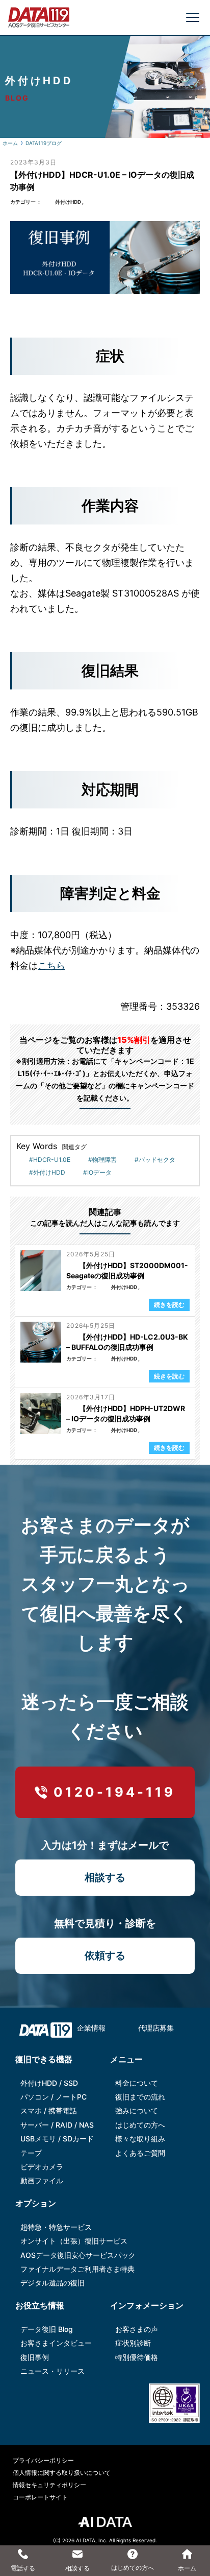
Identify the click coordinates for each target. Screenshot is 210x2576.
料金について (137, 2083)
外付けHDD (68, 202)
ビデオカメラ (42, 2167)
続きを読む (169, 1305)
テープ (31, 2153)
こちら (51, 965)
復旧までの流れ (140, 2097)
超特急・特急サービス (56, 2227)
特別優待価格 (137, 2357)
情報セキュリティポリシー (49, 2485)
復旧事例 (35, 2357)
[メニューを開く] (193, 17)
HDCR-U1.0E (52, 1160)
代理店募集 (156, 2028)
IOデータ (99, 1172)
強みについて (137, 2110)
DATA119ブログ (44, 143)
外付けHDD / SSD (49, 2083)
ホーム (10, 143)
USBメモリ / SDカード (57, 2139)
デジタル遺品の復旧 (52, 2283)
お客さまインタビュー (56, 2343)
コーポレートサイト (40, 2497)
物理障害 (104, 1160)
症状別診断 (133, 2343)
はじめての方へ (140, 2125)
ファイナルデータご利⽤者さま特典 (77, 2269)
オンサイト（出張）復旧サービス (74, 2241)
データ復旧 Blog (47, 2329)
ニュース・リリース (52, 2371)
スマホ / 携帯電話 (49, 2110)
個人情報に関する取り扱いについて (62, 2473)
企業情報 (91, 2028)
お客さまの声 (137, 2329)
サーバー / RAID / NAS (57, 2125)
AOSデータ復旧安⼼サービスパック (78, 2255)
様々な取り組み (140, 2139)
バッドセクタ (157, 1160)
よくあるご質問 (140, 2153)
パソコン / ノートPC (54, 2097)
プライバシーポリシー (43, 2460)
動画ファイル (42, 2180)
